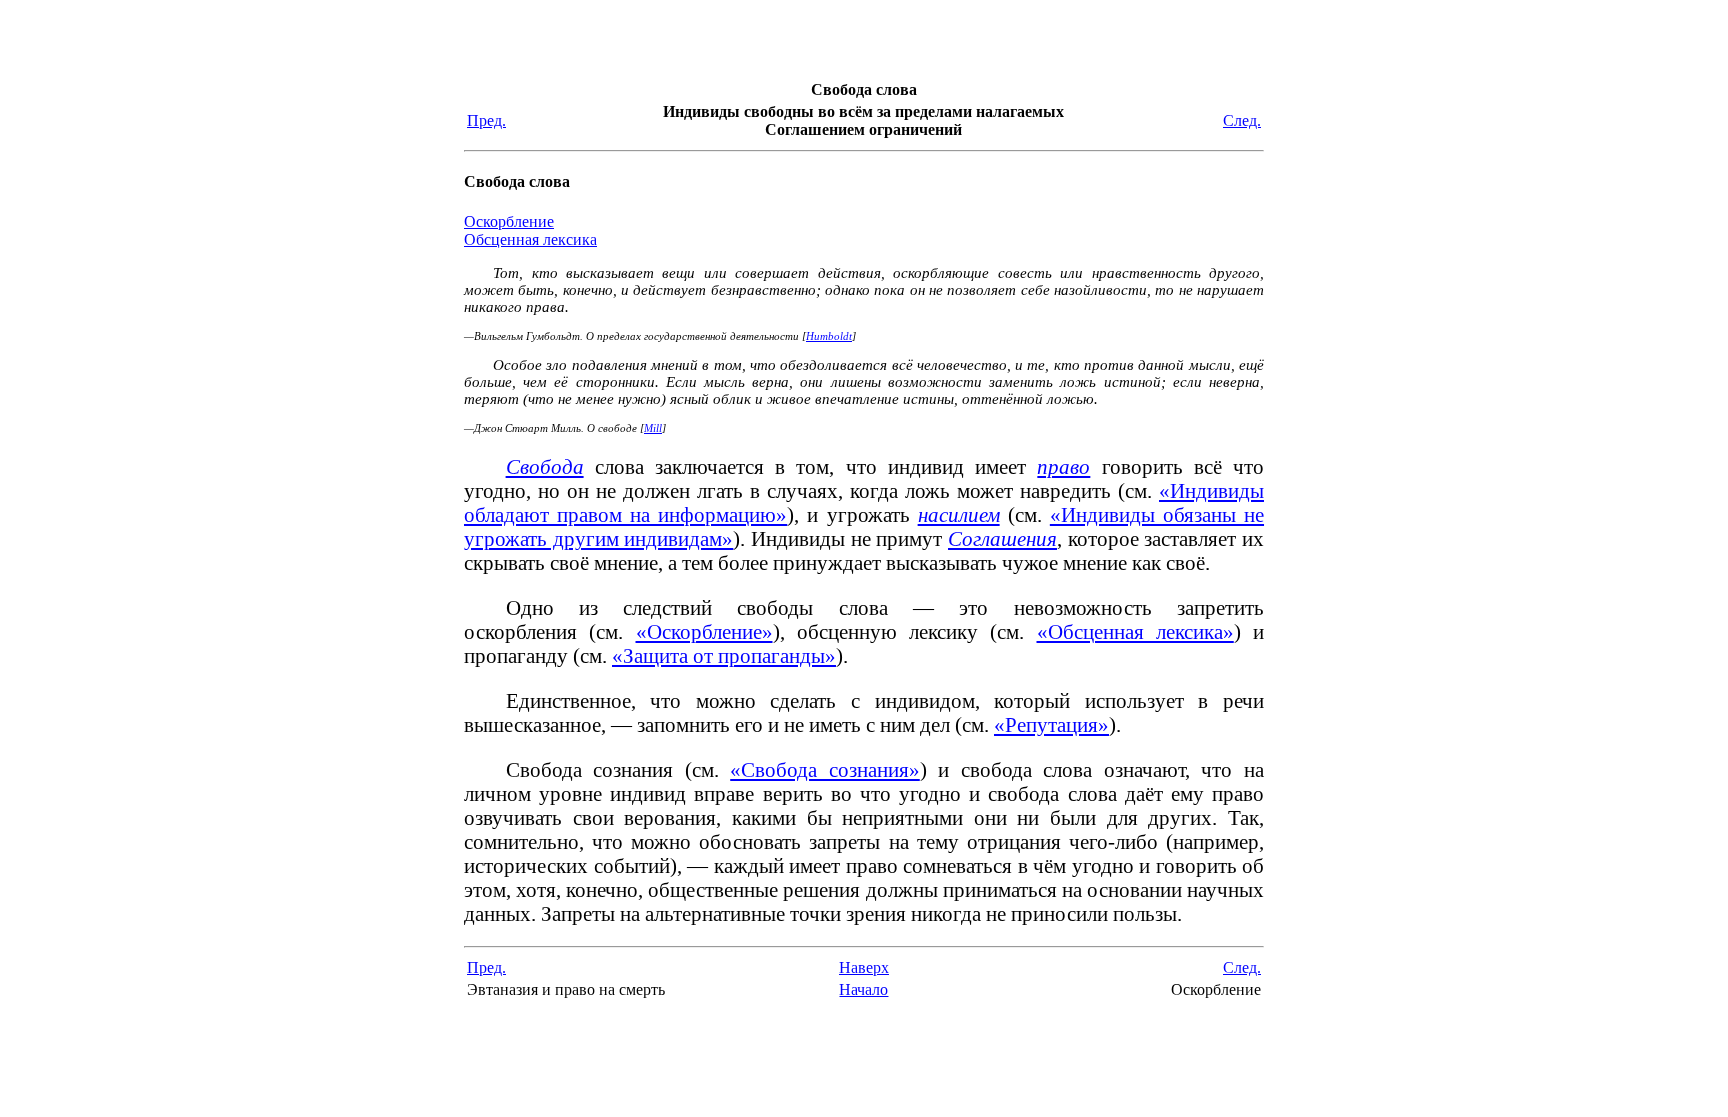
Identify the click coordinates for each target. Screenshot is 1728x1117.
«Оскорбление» (704, 631)
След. (1242, 120)
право (1063, 466)
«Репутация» (1051, 724)
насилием (959, 514)
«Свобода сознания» (825, 769)
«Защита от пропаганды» (724, 655)
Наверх (864, 967)
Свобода (545, 466)
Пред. (486, 120)
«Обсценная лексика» (1135, 631)
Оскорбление (509, 221)
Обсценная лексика (530, 239)
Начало (863, 989)
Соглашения (1002, 538)
